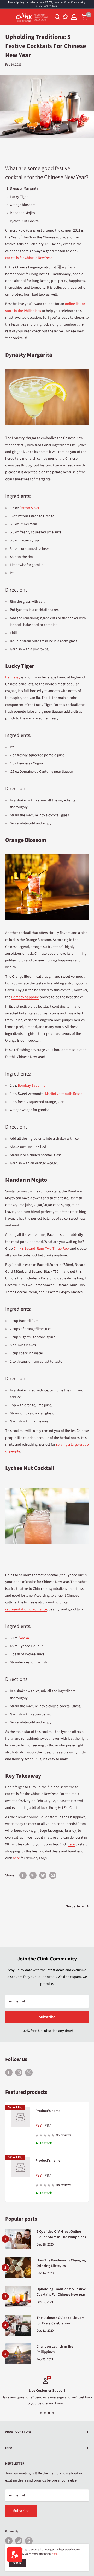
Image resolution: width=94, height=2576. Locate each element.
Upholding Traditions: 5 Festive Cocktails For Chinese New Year (61, 2292)
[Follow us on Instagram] (19, 2072)
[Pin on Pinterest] (33, 1875)
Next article (75, 1906)
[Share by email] (53, 1875)
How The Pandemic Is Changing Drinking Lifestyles (61, 2263)
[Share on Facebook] (23, 1875)
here (54, 2554)
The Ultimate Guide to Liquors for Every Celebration (60, 2321)
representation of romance (26, 1609)
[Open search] (57, 17)
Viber (29, 2073)
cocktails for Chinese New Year (28, 258)
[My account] (74, 17)
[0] (84, 17)
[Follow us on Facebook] (9, 2072)
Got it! (17, 2563)
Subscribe (47, 2017)
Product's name (48, 2111)
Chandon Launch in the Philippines (55, 2349)
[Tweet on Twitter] (43, 1875)
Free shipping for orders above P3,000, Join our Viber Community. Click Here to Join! (47, 4)
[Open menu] (8, 17)
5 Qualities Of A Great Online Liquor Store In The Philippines (61, 2235)
